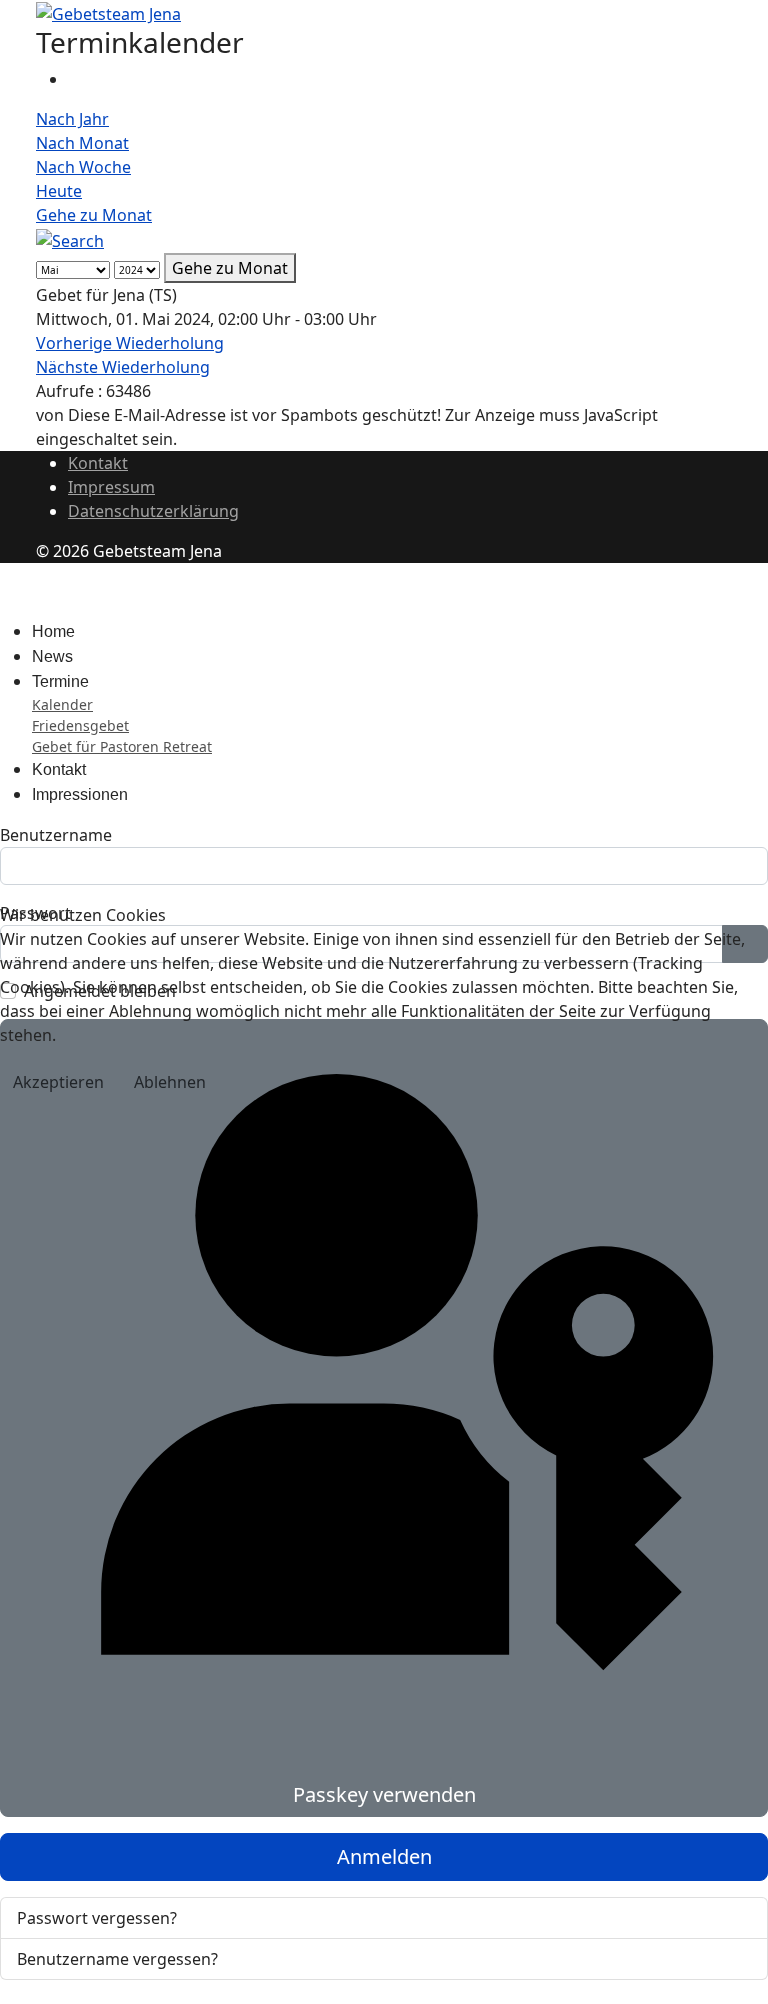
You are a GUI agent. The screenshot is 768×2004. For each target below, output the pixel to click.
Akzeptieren (58, 1082)
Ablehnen (170, 1082)
